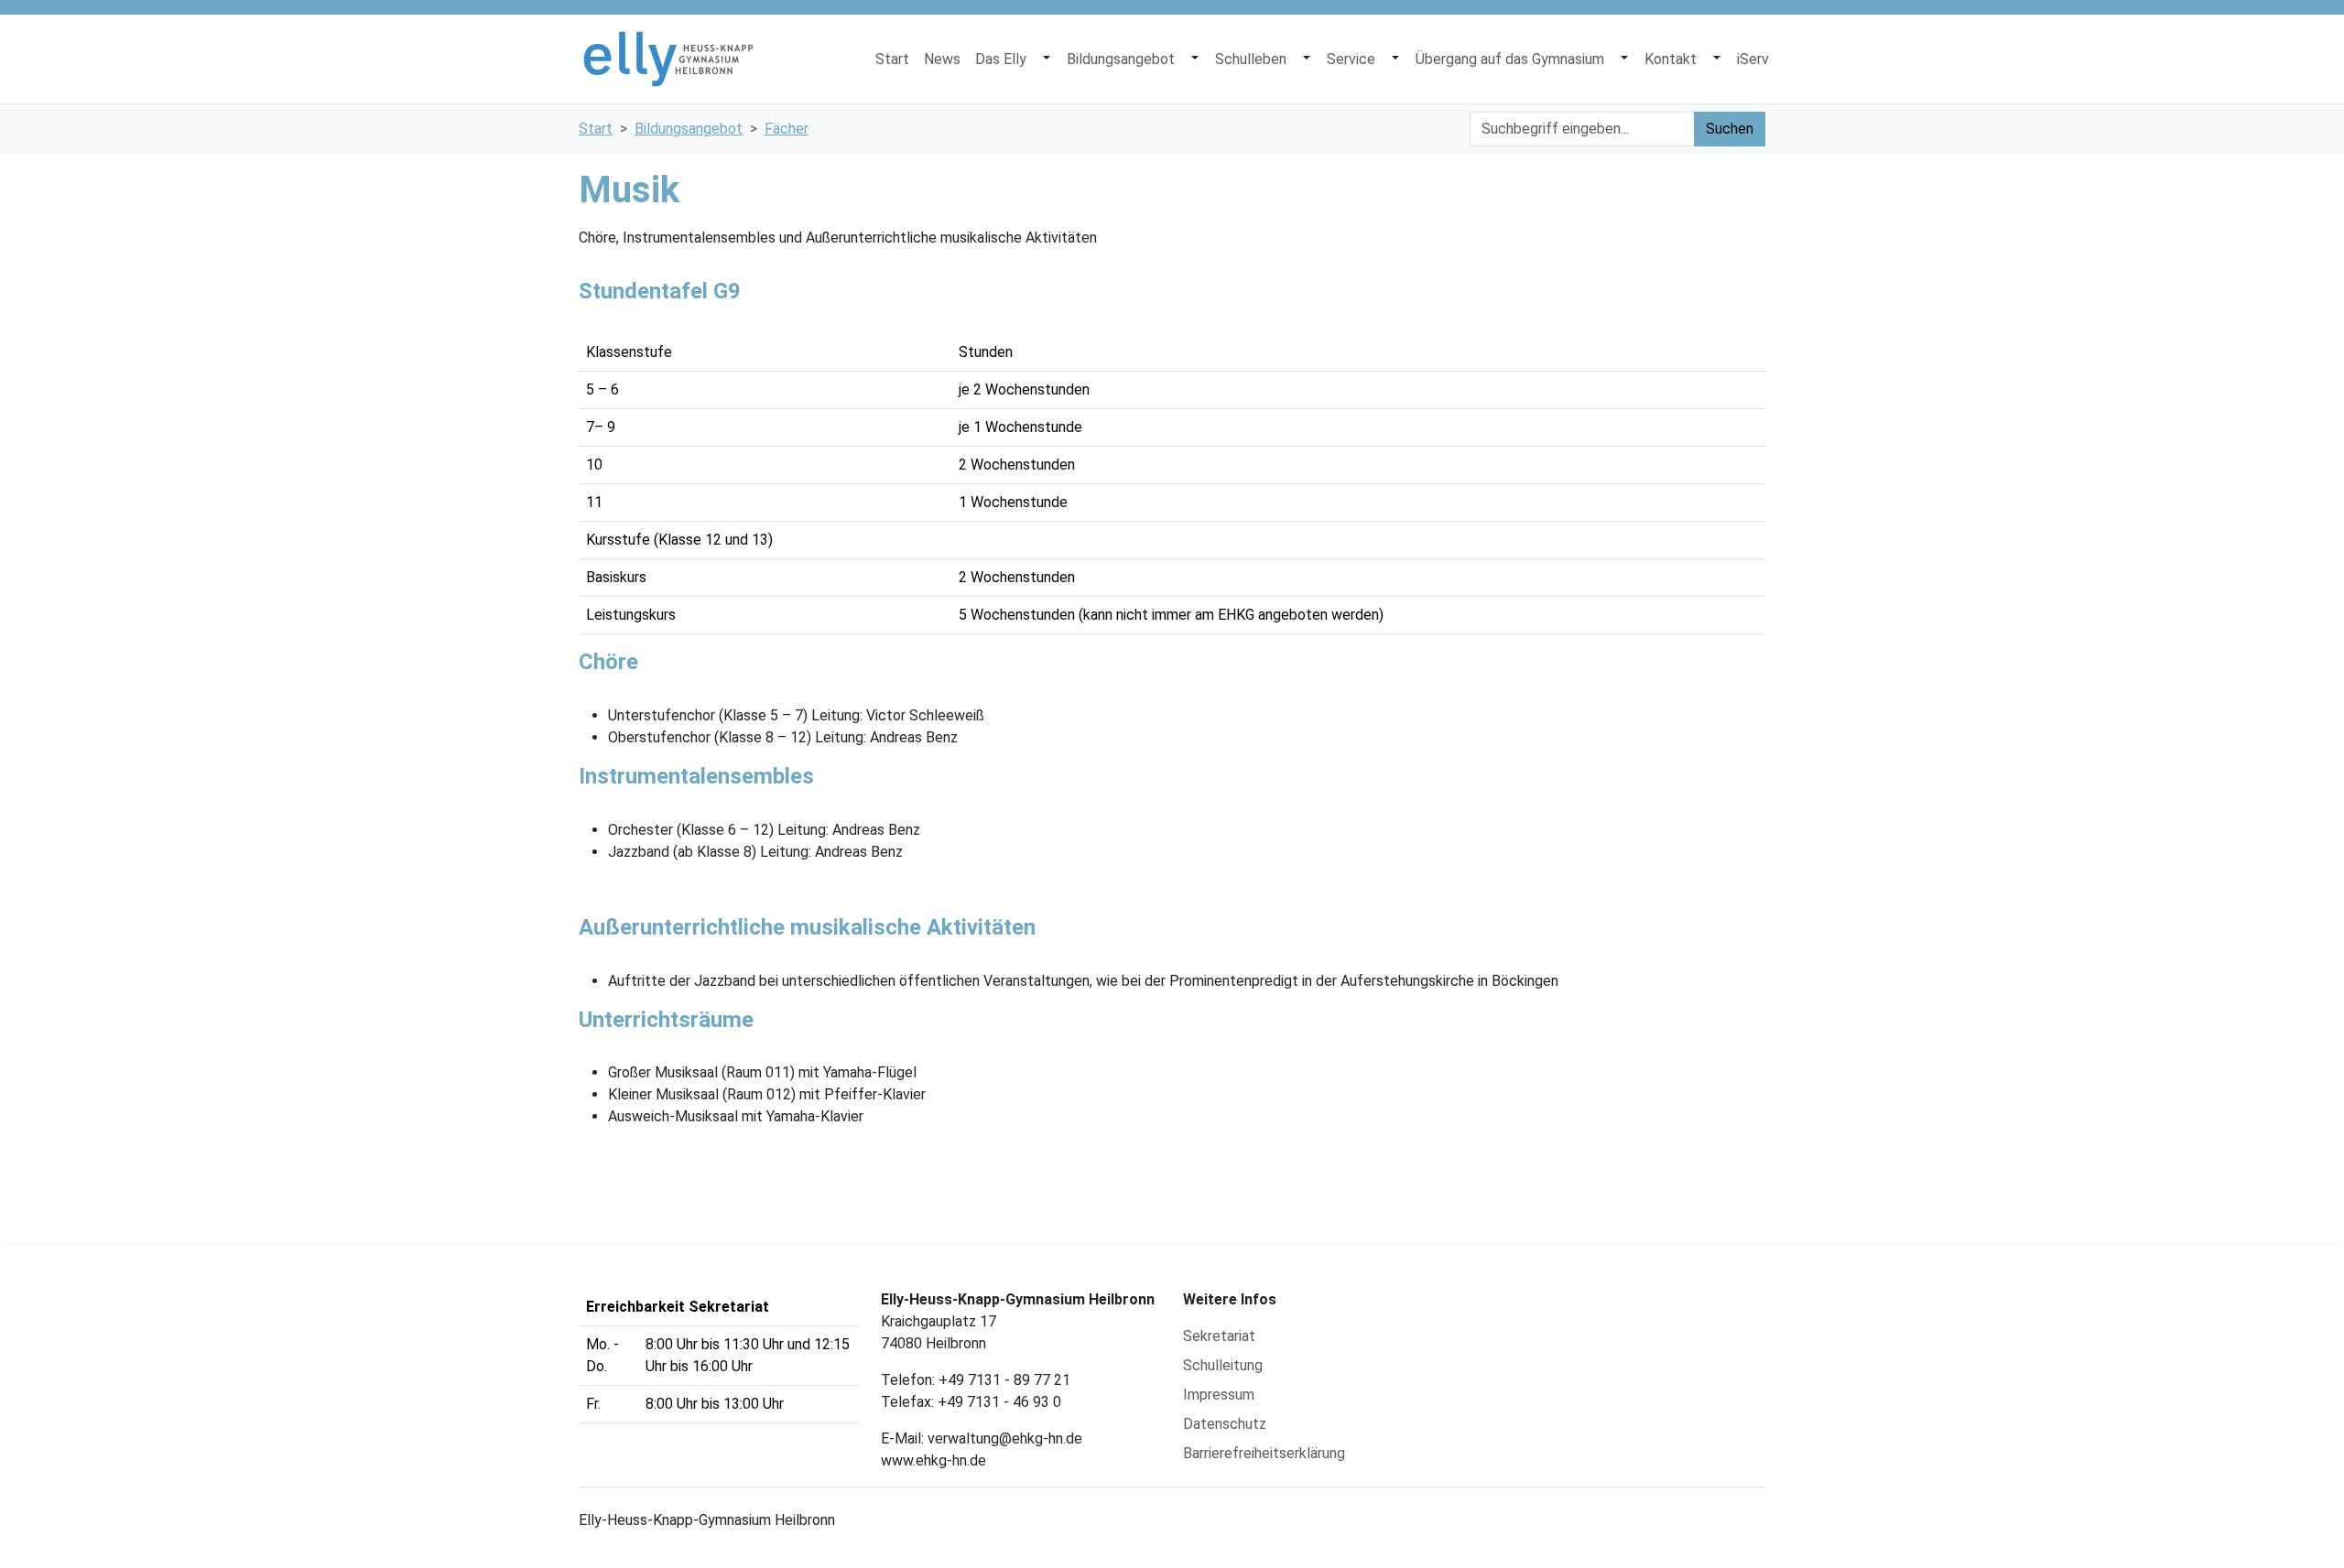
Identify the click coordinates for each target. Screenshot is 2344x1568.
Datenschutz (1225, 1424)
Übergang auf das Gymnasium (1510, 59)
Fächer (787, 129)
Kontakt (1671, 59)
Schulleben (1251, 59)
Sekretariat (1219, 1336)
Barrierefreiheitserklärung (1264, 1453)
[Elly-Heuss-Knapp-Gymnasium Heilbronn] (668, 59)
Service (1351, 59)
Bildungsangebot (1121, 59)
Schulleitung (1223, 1365)
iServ (1753, 59)
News (942, 59)
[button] (1047, 59)
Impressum (1219, 1395)
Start (892, 59)
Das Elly (1001, 59)
